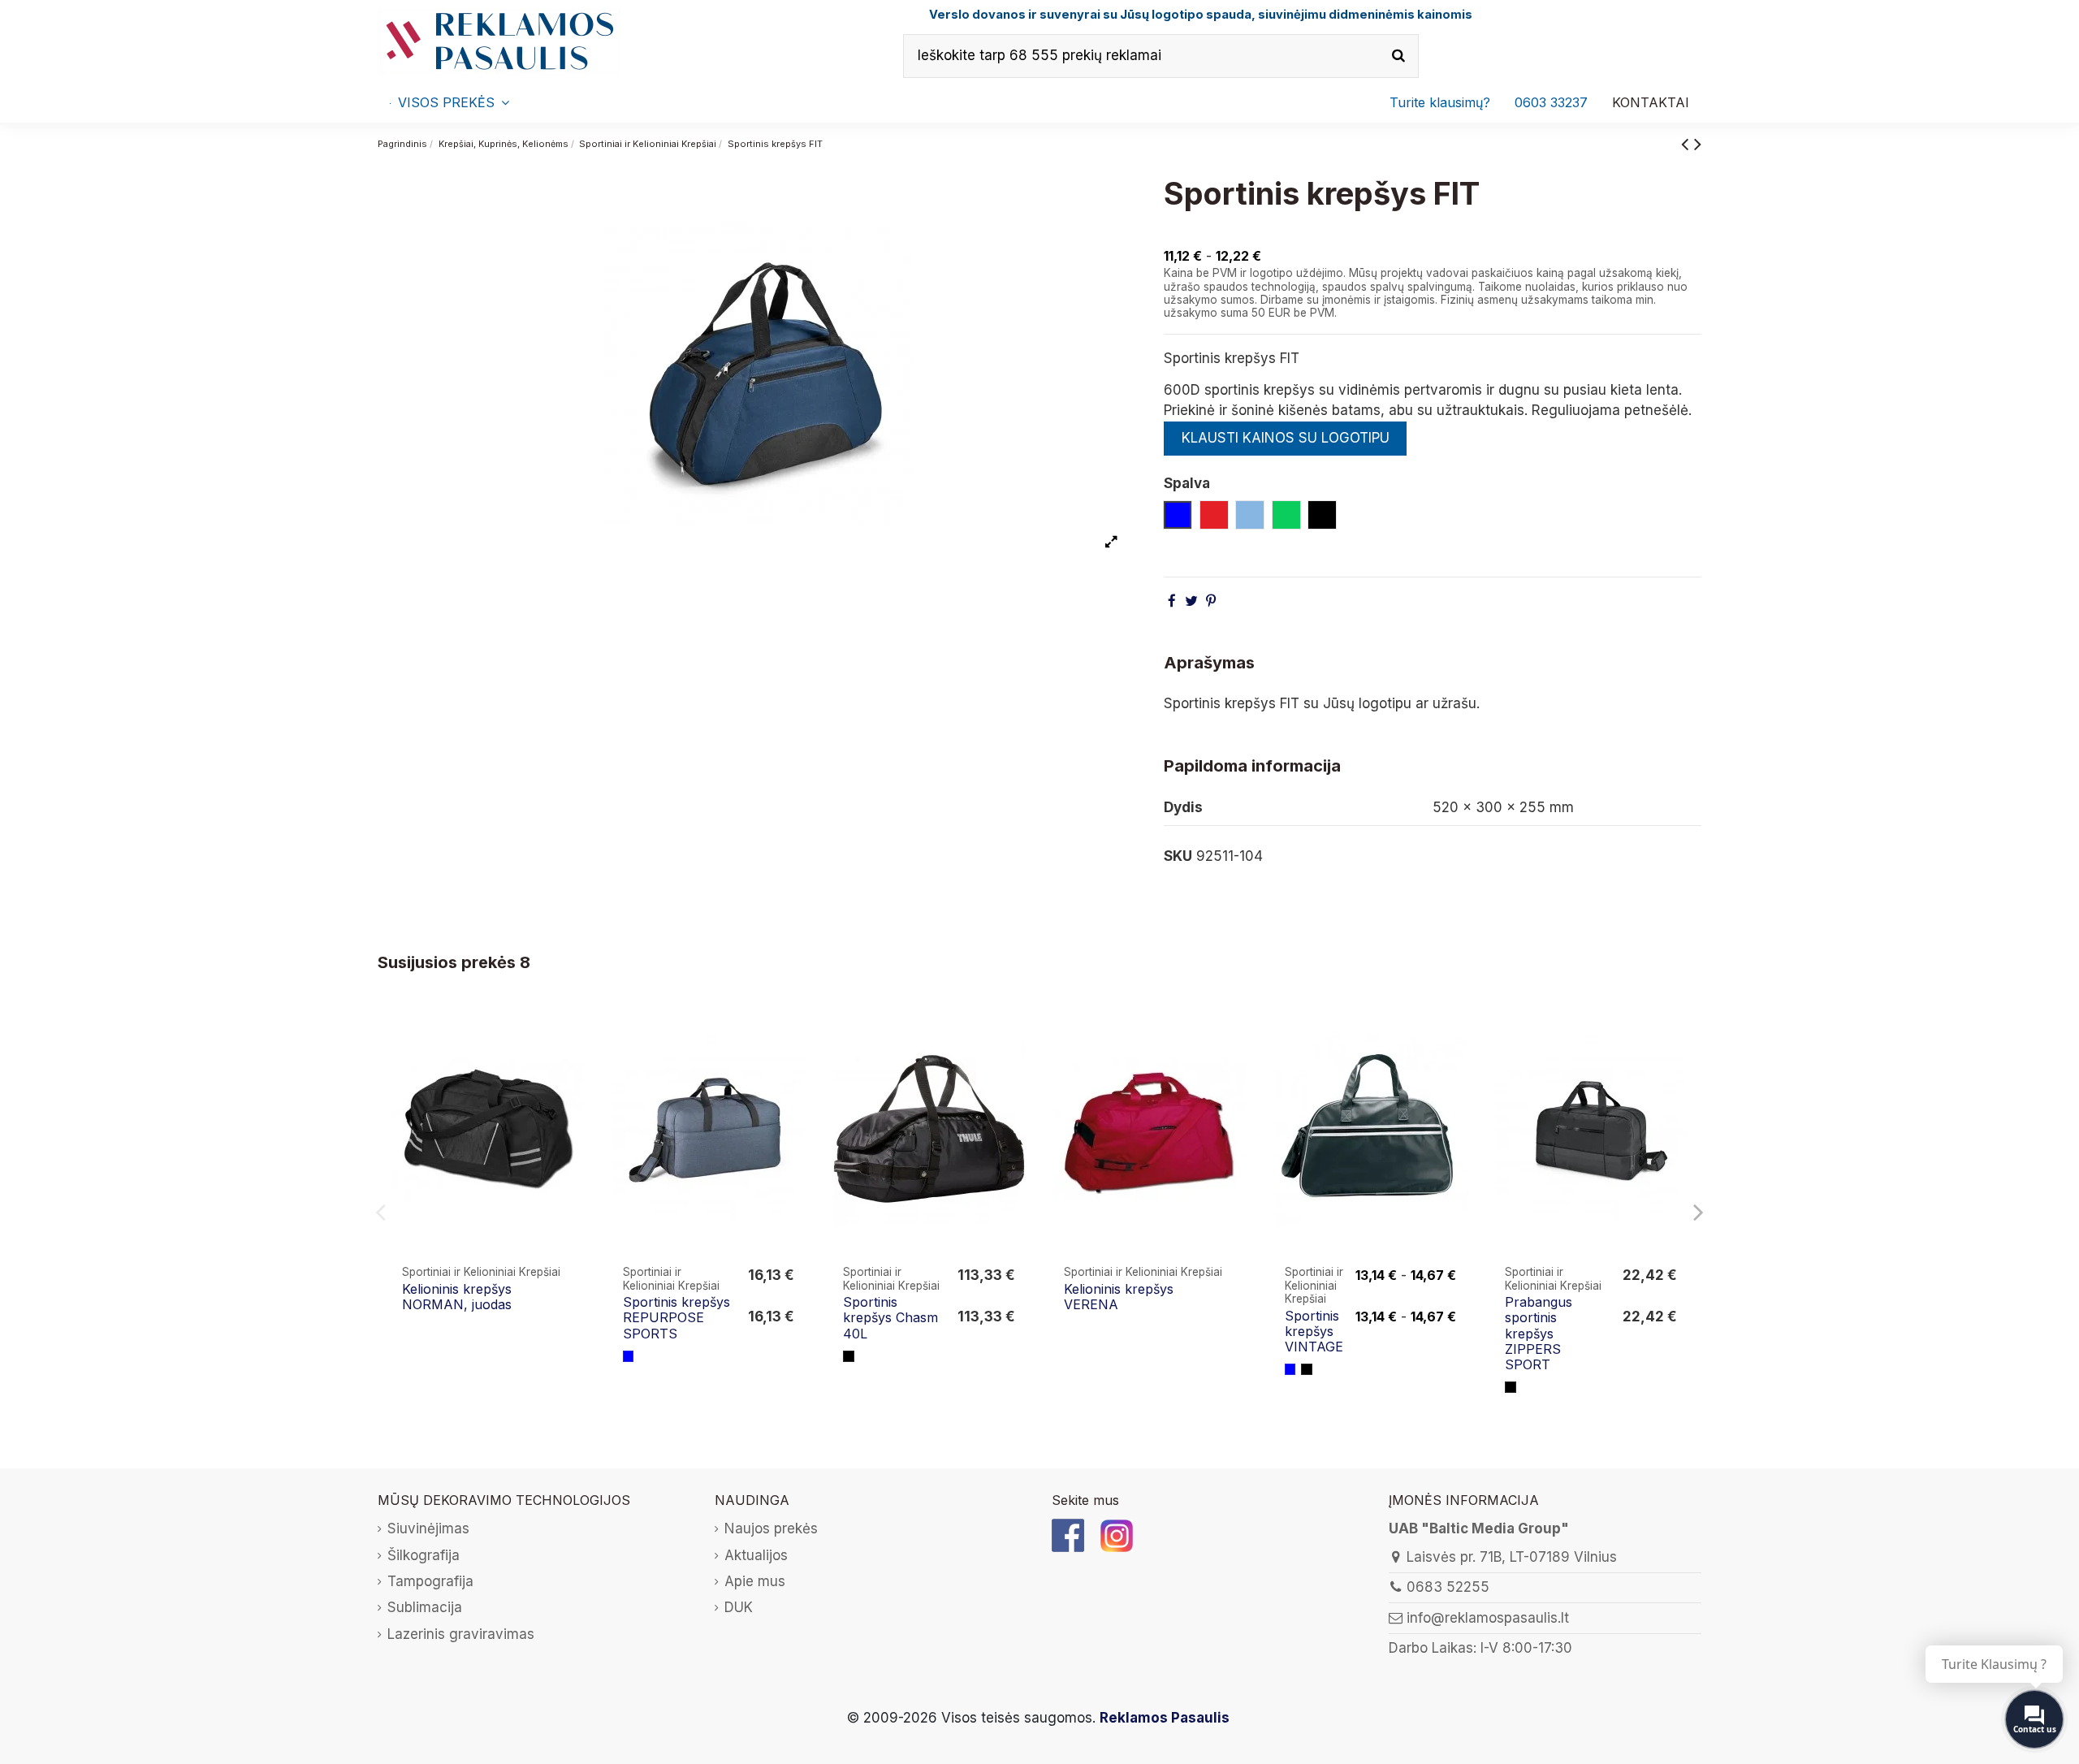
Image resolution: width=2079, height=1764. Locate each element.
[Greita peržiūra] (573, 1033)
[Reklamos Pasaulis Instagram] (1117, 1534)
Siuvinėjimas (428, 1528)
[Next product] (1698, 143)
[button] (1551, 102)
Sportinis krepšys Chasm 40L (890, 1317)
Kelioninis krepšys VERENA (1119, 1297)
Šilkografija (424, 1555)
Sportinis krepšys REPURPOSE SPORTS (676, 1317)
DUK (739, 1607)
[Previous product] (1688, 143)
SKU (1178, 856)
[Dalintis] (1172, 601)
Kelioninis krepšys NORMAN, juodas (457, 1297)
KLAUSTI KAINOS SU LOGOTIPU (1286, 438)
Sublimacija (425, 1607)
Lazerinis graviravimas (461, 1634)
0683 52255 (1448, 1587)
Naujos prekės (771, 1528)
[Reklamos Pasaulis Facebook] (1068, 1534)
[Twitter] (1191, 601)
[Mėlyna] (629, 1356)
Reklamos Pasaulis (1165, 1718)
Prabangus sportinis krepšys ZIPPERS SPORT (1539, 1333)
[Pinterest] (1211, 601)
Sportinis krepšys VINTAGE (1314, 1331)
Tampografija (430, 1581)
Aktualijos (756, 1555)
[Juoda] (849, 1356)
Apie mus (755, 1581)
